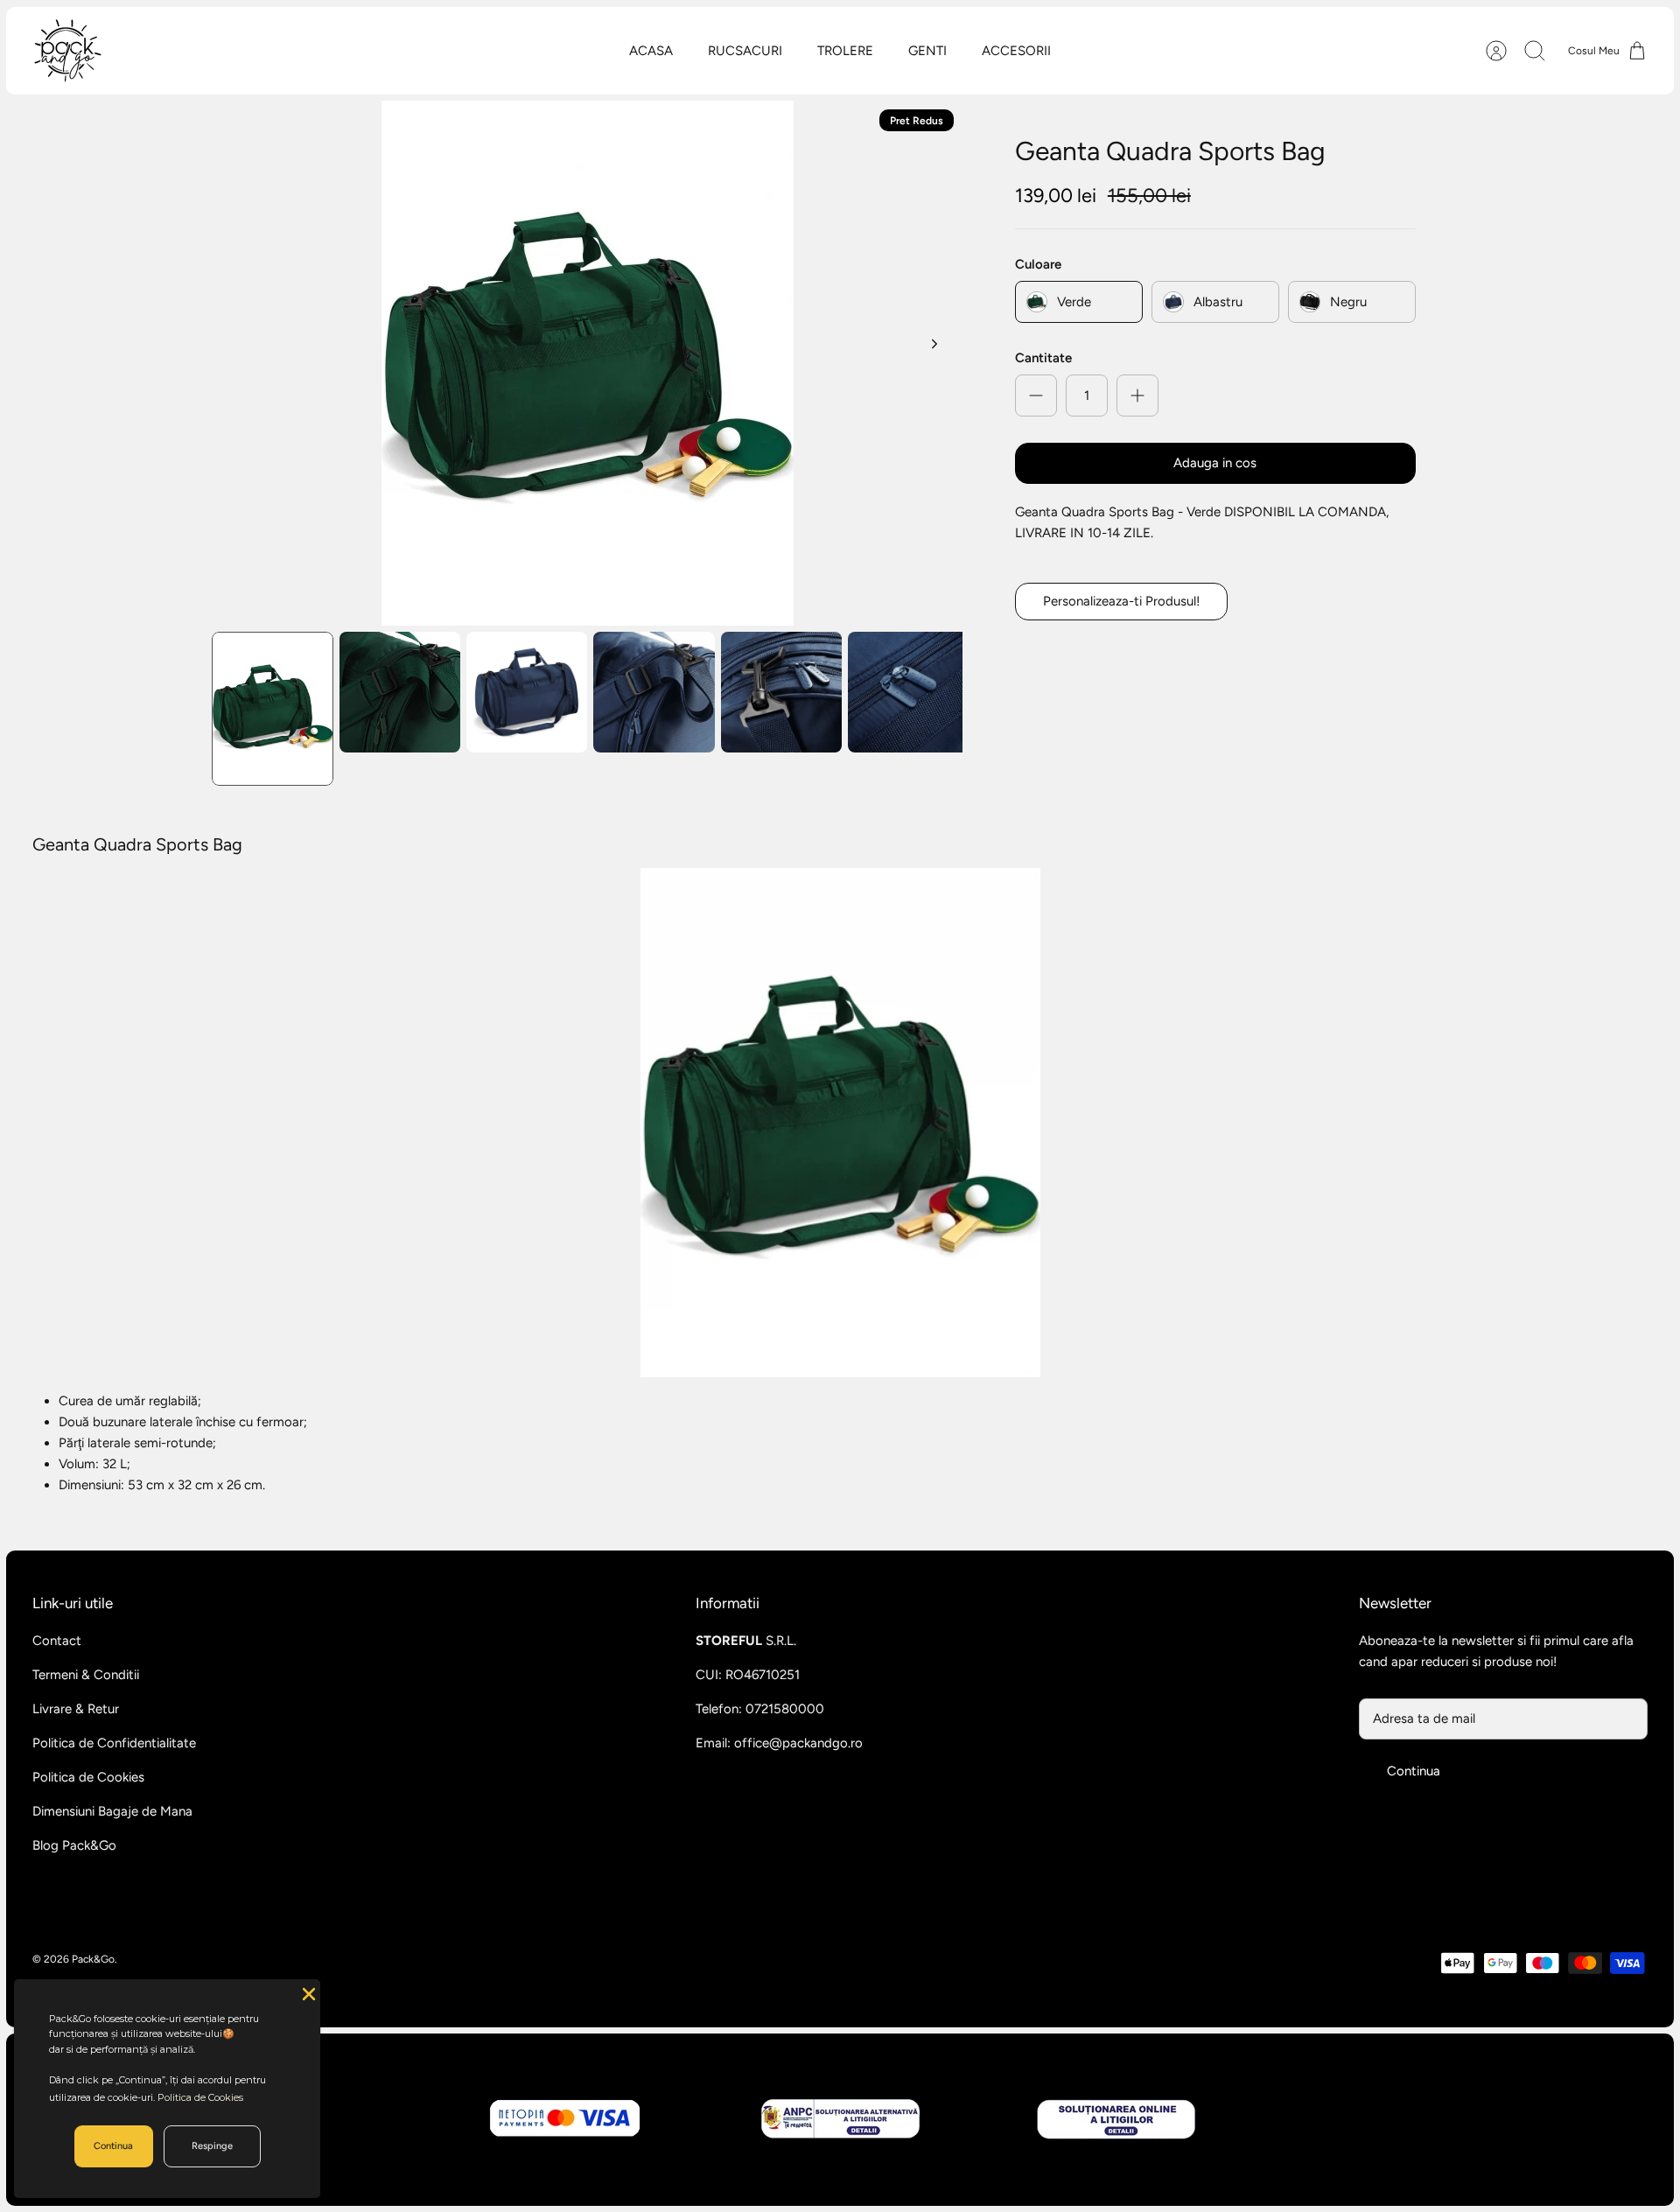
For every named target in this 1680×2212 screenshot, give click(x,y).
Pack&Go (93, 1959)
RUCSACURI (745, 51)
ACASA (651, 51)
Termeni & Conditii (86, 1675)
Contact (57, 1641)
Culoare (1038, 264)
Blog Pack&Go (74, 1845)
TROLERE (845, 51)
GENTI (927, 51)
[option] (587, 363)
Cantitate (1043, 358)
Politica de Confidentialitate (114, 1743)
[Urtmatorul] (934, 344)
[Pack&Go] (67, 51)
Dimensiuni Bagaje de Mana (112, 1811)
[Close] (307, 1992)
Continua (1414, 1771)
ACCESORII (1016, 51)
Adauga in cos (1215, 463)
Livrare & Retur (76, 1709)
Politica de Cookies (88, 1777)
